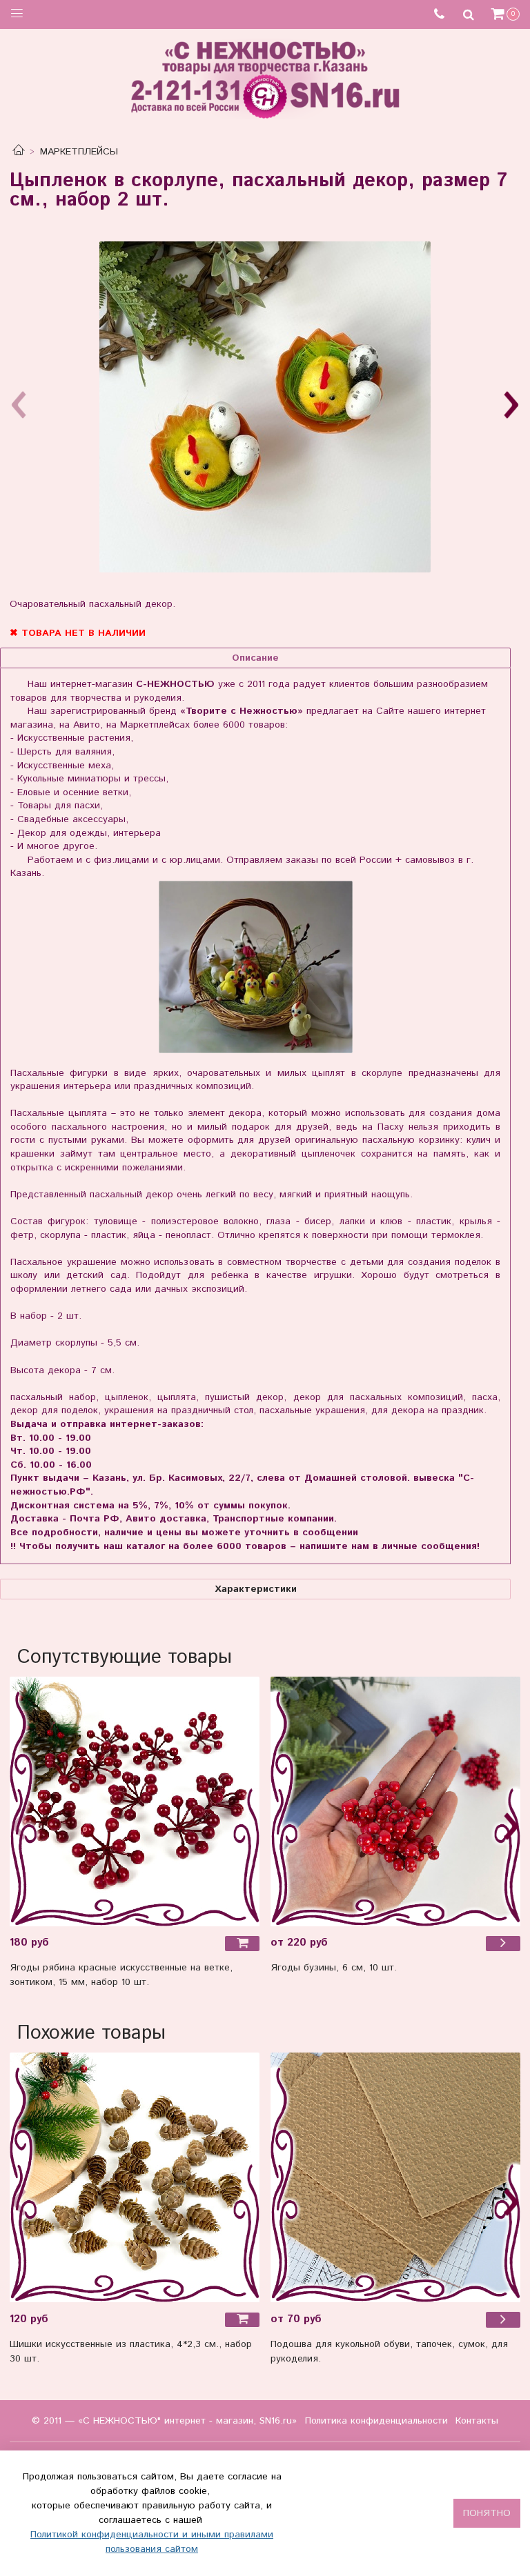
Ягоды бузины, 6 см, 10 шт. (334, 1968)
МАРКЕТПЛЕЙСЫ (79, 152)
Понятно (487, 2513)
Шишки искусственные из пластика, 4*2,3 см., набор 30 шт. (131, 2352)
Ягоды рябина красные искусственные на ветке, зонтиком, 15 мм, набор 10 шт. (121, 1975)
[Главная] (19, 152)
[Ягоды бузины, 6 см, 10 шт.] (395, 1801)
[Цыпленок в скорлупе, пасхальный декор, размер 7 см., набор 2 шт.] (265, 407)
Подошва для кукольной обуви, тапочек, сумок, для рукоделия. (389, 2352)
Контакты (477, 2421)
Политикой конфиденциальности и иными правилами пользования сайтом (152, 2542)
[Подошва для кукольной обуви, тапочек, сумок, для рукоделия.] (395, 2177)
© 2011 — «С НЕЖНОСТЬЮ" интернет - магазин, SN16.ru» (164, 2421)
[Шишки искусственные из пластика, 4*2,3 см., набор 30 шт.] (135, 2177)
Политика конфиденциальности (376, 2421)
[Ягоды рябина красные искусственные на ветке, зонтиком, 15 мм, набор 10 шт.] (135, 1801)
